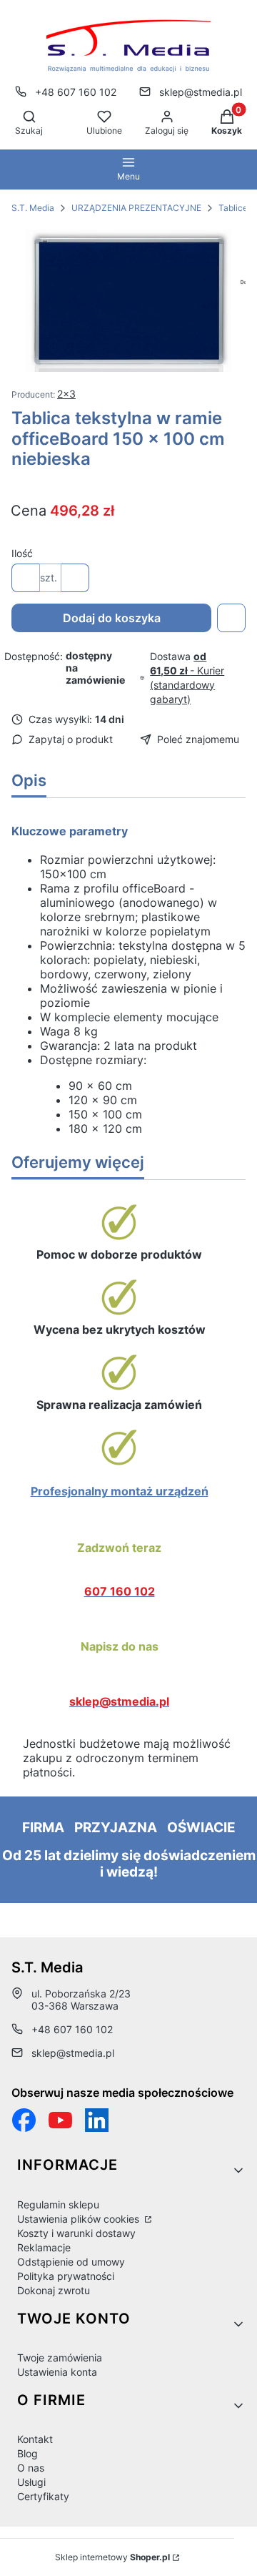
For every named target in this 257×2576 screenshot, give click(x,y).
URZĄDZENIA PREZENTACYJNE (136, 208)
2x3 (66, 394)
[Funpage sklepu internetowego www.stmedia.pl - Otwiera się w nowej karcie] (24, 2120)
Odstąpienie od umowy (71, 2262)
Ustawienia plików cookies (80, 2219)
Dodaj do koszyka (112, 618)
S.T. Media (33, 208)
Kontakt (35, 2439)
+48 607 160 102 (76, 92)
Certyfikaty (43, 2496)
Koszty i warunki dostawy (76, 2233)
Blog (27, 2453)
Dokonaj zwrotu (54, 2290)
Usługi (31, 2482)
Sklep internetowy (112, 2557)
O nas (31, 2468)
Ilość (22, 553)
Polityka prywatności (66, 2276)
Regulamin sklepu (58, 2204)
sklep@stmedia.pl (201, 92)
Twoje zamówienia (60, 2358)
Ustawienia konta (57, 2372)
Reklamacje (44, 2247)
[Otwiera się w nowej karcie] (60, 2120)
